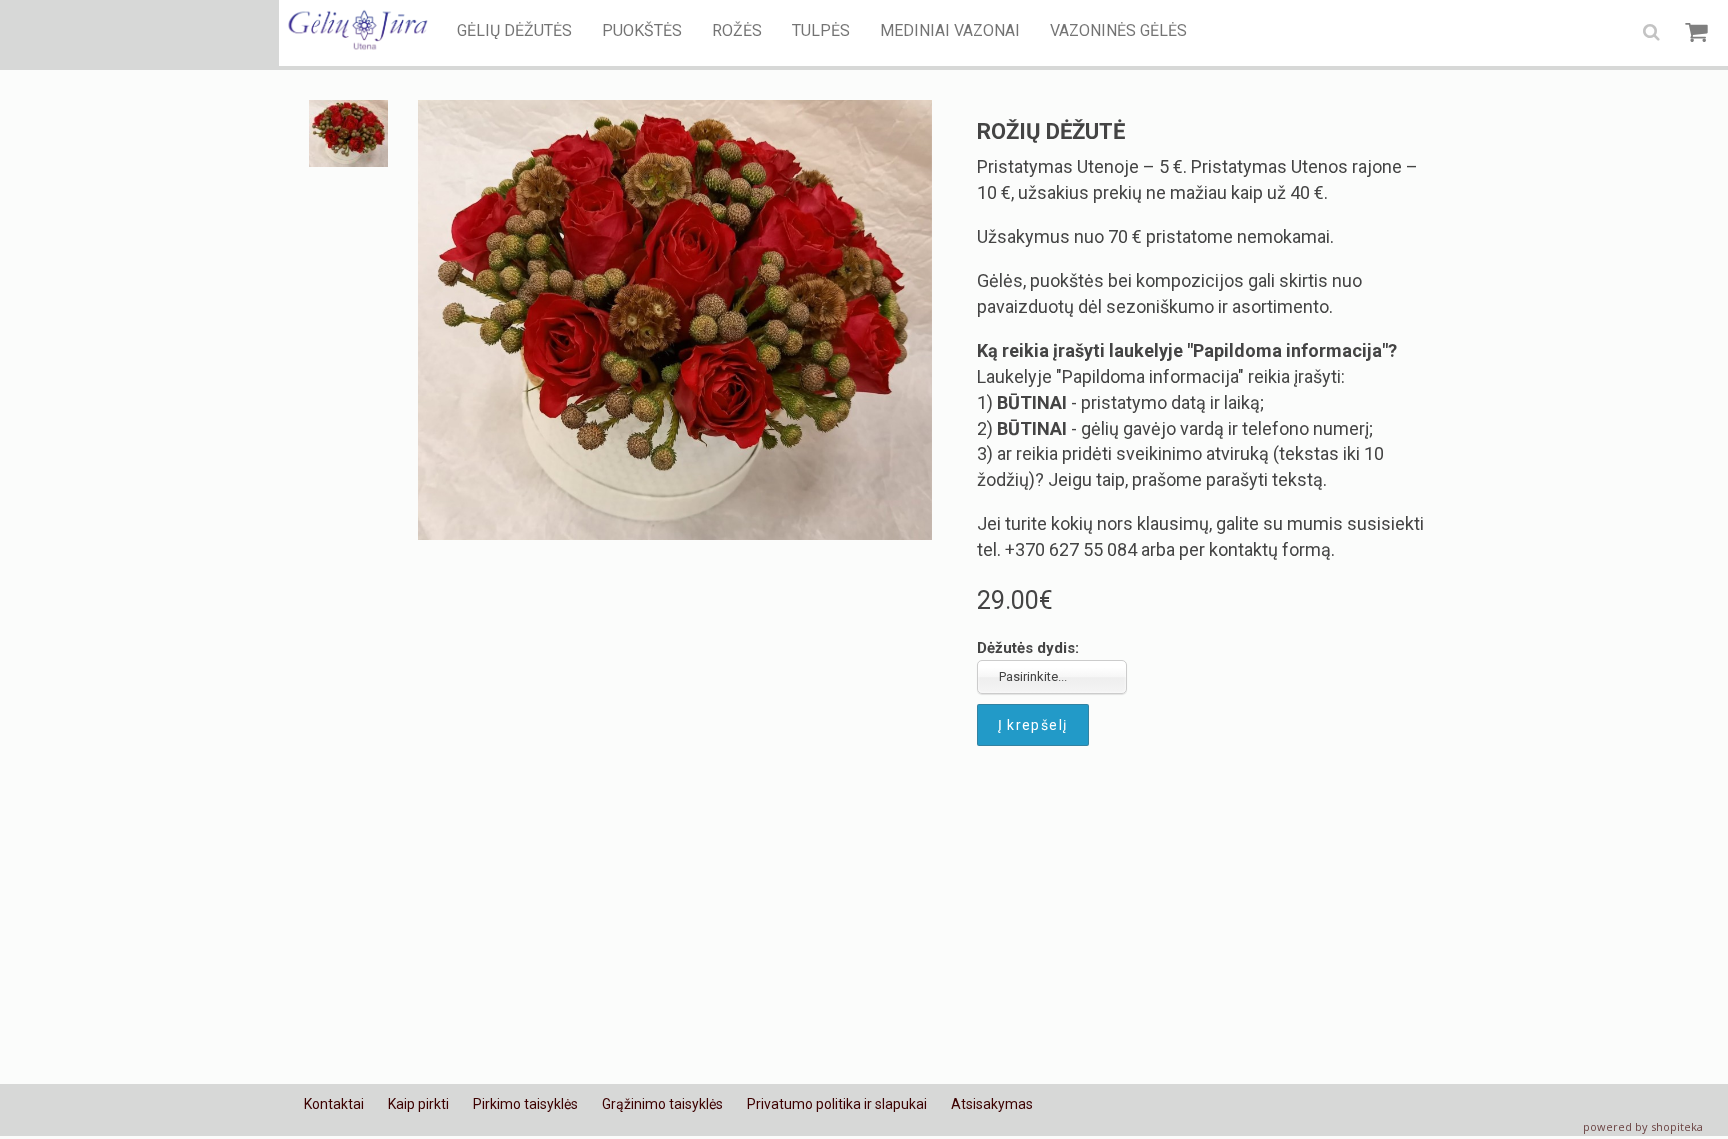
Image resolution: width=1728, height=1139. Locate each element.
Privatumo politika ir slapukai (837, 1104)
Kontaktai (334, 1104)
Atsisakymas (992, 1104)
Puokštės (642, 30)
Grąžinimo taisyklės (662, 1104)
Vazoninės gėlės (1118, 30)
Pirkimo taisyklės (525, 1104)
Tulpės (821, 30)
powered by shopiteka (1643, 1126)
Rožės (737, 30)
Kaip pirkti (418, 1104)
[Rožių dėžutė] (675, 320)
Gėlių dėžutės (514, 30)
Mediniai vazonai (950, 30)
